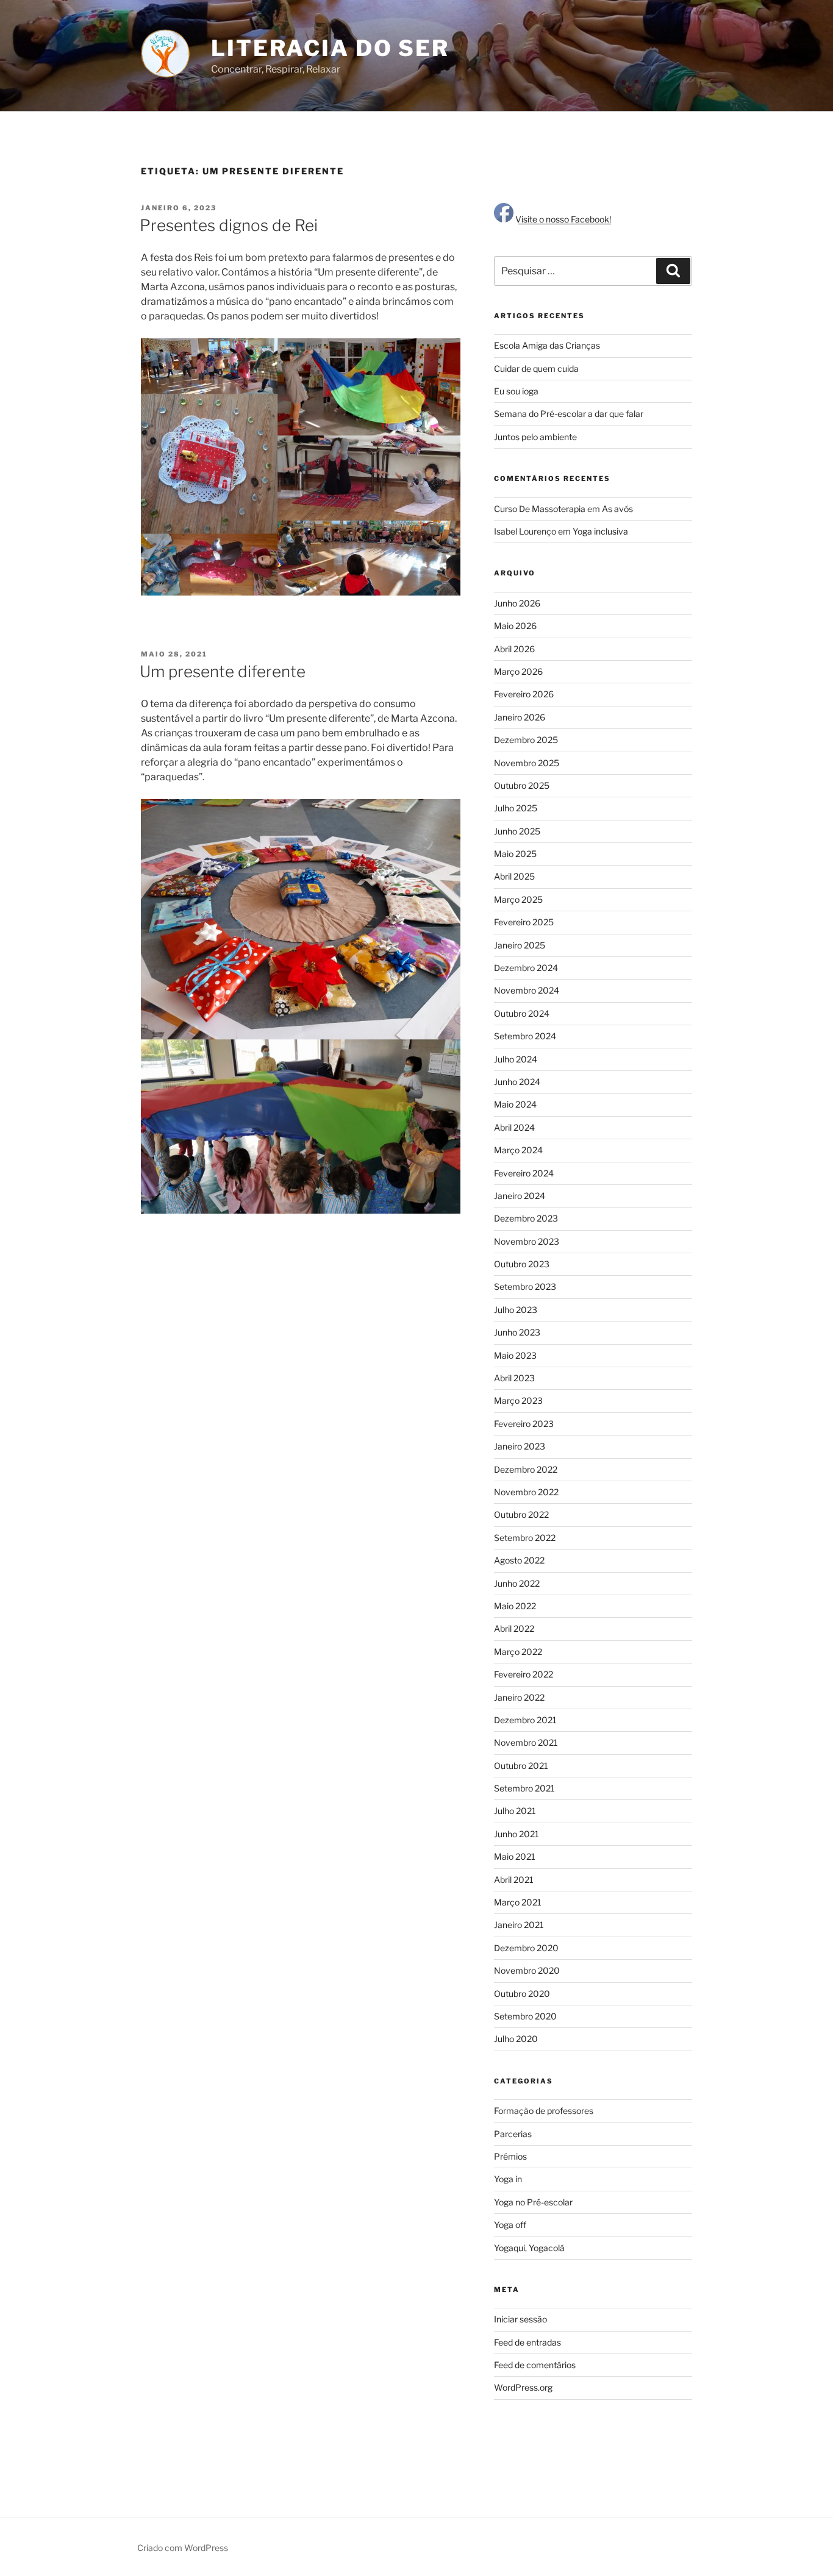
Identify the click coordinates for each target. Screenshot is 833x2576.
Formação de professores (544, 2111)
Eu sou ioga (516, 391)
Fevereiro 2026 (524, 694)
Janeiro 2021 (519, 1925)
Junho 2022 (517, 1583)
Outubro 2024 (522, 1013)
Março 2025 (518, 899)
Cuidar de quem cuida (536, 368)
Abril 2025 (514, 876)
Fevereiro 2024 (524, 1173)
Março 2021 (518, 1902)
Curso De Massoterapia (540, 509)
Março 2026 (518, 671)
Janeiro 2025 (520, 945)
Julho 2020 (516, 2039)
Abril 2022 (514, 1628)
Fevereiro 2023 (524, 1424)
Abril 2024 (514, 1127)
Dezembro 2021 (525, 1720)
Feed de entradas (527, 2342)
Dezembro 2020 (526, 1948)
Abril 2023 (514, 1378)
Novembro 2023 (527, 1241)
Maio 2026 (515, 626)
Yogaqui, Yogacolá (529, 2248)
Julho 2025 (516, 808)
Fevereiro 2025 (524, 922)
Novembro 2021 (526, 1742)
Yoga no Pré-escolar (533, 2202)
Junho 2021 (517, 1834)
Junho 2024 (517, 1082)
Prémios (510, 2156)
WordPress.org (523, 2387)
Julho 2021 (515, 1811)
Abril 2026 (514, 649)
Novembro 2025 (527, 763)
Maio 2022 (515, 1606)
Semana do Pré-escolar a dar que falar (569, 414)
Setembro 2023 (525, 1286)
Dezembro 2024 (526, 968)
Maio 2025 (515, 854)
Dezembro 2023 (526, 1218)
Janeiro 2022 (519, 1697)
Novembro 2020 (527, 1970)
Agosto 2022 (519, 1560)
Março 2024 (518, 1150)
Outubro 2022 (521, 1514)
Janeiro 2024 (520, 1196)
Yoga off (510, 2225)
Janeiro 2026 (520, 717)
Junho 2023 (517, 1332)
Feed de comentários (535, 2365)
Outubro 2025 (522, 785)
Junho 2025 (517, 831)
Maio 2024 (515, 1104)
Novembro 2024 (527, 990)
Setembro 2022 (525, 1538)
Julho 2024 (516, 1059)
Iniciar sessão (520, 2319)
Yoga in (508, 2179)
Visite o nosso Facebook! (562, 219)
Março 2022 (518, 1652)
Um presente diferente (223, 671)
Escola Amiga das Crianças (547, 345)
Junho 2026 (517, 603)
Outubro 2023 (522, 1264)
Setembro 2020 (525, 2016)
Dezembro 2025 (526, 740)
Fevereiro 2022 (524, 1674)
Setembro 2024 (525, 1036)
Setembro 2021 (524, 1788)
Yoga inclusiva (600, 531)
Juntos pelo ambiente (535, 437)
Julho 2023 (516, 1310)
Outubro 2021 (521, 1766)
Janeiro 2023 (520, 1446)
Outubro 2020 (522, 1994)
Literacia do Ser (330, 48)
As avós (617, 509)
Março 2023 (518, 1400)
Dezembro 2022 (526, 1469)
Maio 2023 (515, 1355)
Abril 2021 (514, 1880)
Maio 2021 (515, 1856)
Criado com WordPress (183, 2548)
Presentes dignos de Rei (229, 225)
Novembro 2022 (526, 1492)
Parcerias (513, 2134)
